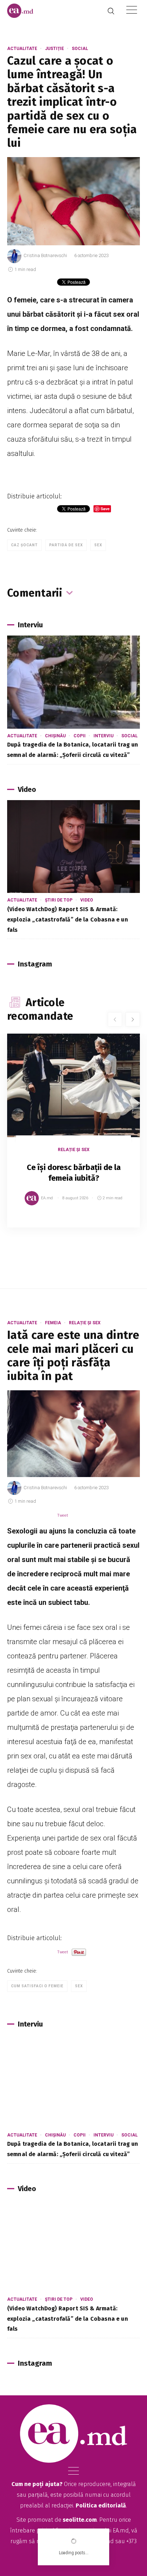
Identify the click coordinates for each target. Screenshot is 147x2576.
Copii (80, 736)
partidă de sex (66, 545)
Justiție (54, 49)
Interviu (103, 736)
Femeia (53, 1323)
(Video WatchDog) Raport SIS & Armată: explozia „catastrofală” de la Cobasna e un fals (68, 920)
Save (117, 1222)
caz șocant (24, 545)
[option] (73, 1138)
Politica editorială (101, 2505)
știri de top (59, 900)
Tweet (63, 1515)
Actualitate (22, 49)
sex (98, 545)
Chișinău (55, 736)
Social (80, 49)
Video (87, 900)
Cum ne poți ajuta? (37, 2484)
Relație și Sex (74, 1150)
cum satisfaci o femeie (37, 1986)
